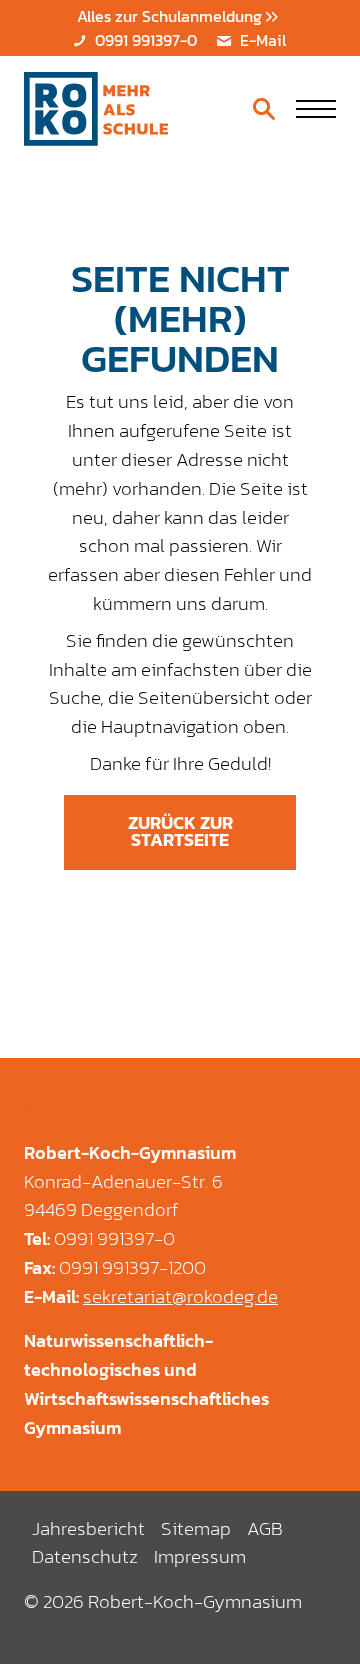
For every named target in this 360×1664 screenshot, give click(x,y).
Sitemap (196, 1528)
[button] (316, 109)
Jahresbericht (88, 1528)
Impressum (200, 1556)
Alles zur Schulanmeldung (171, 16)
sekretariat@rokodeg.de (180, 1297)
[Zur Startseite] (96, 109)
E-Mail (261, 40)
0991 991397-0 (143, 40)
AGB (265, 1528)
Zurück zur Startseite (180, 832)
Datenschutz (85, 1556)
